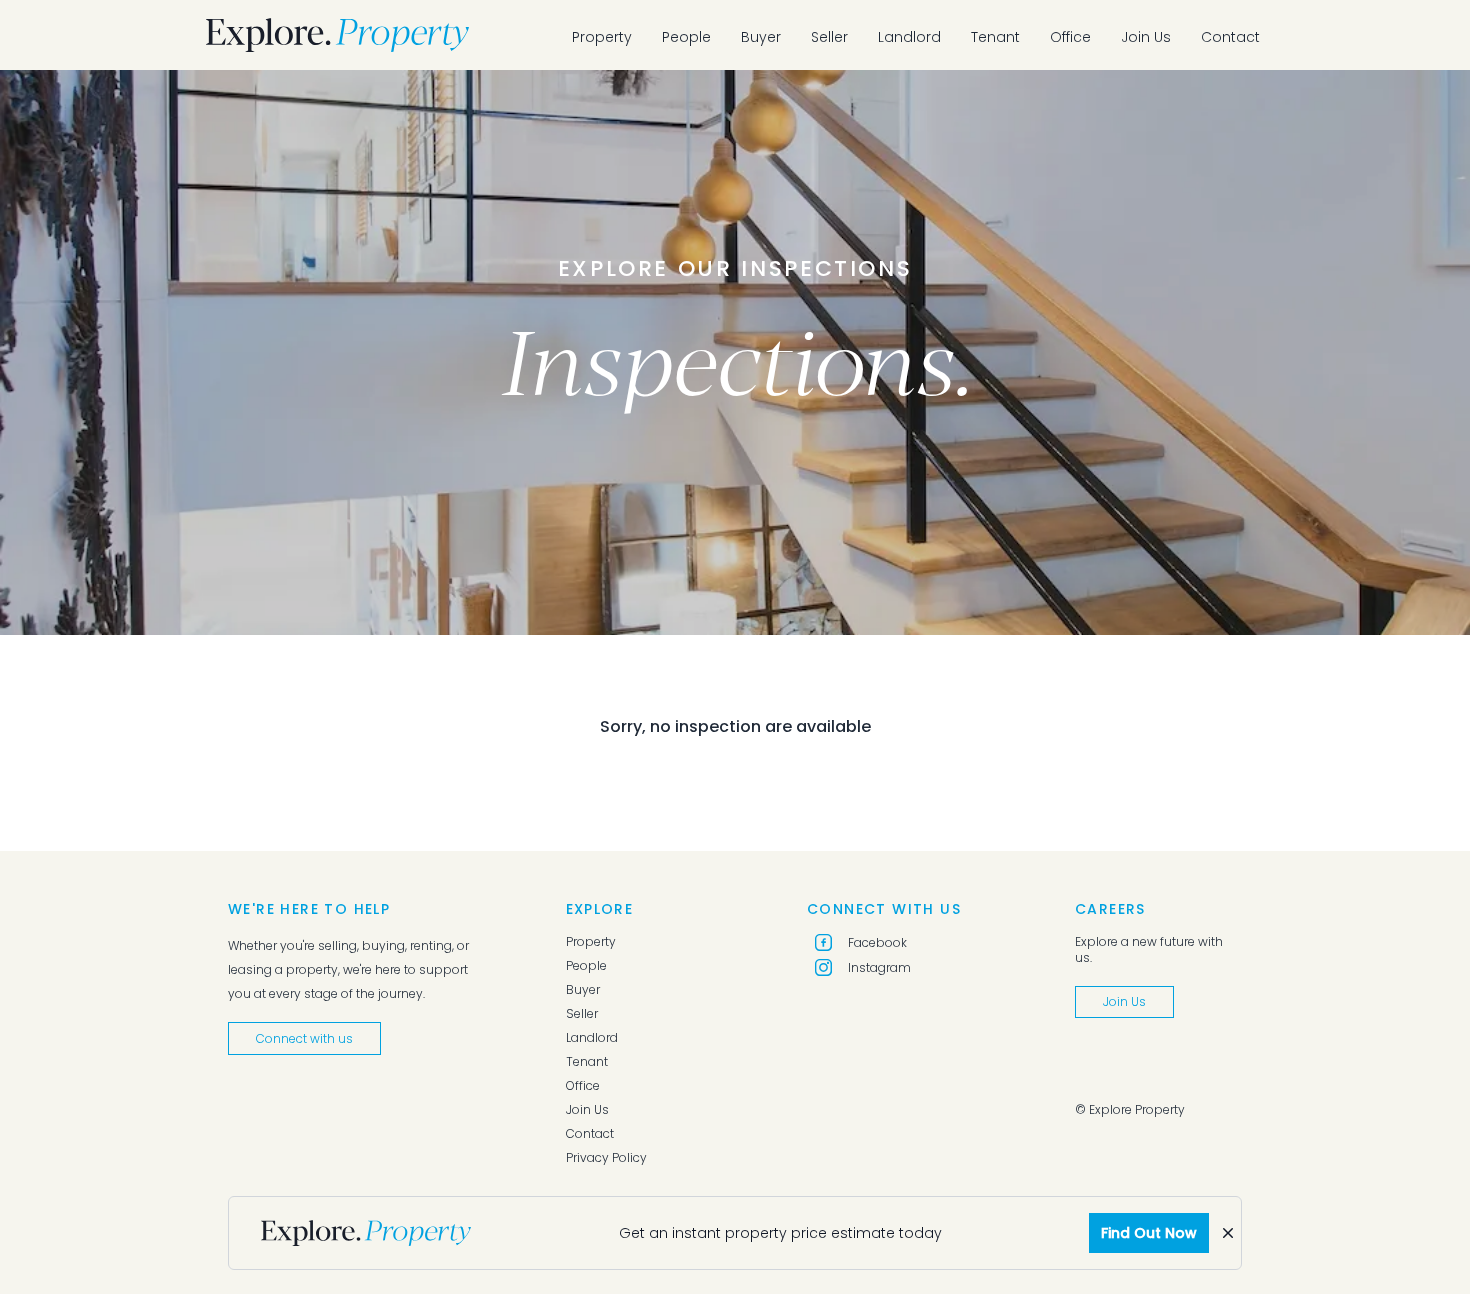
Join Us (1146, 37)
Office (1070, 37)
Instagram (879, 967)
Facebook (877, 942)
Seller (829, 37)
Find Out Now (1149, 1233)
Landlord (909, 37)
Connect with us (304, 1038)
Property (602, 37)
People (686, 37)
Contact (1230, 37)
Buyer (761, 37)
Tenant (995, 37)
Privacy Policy (606, 1158)
